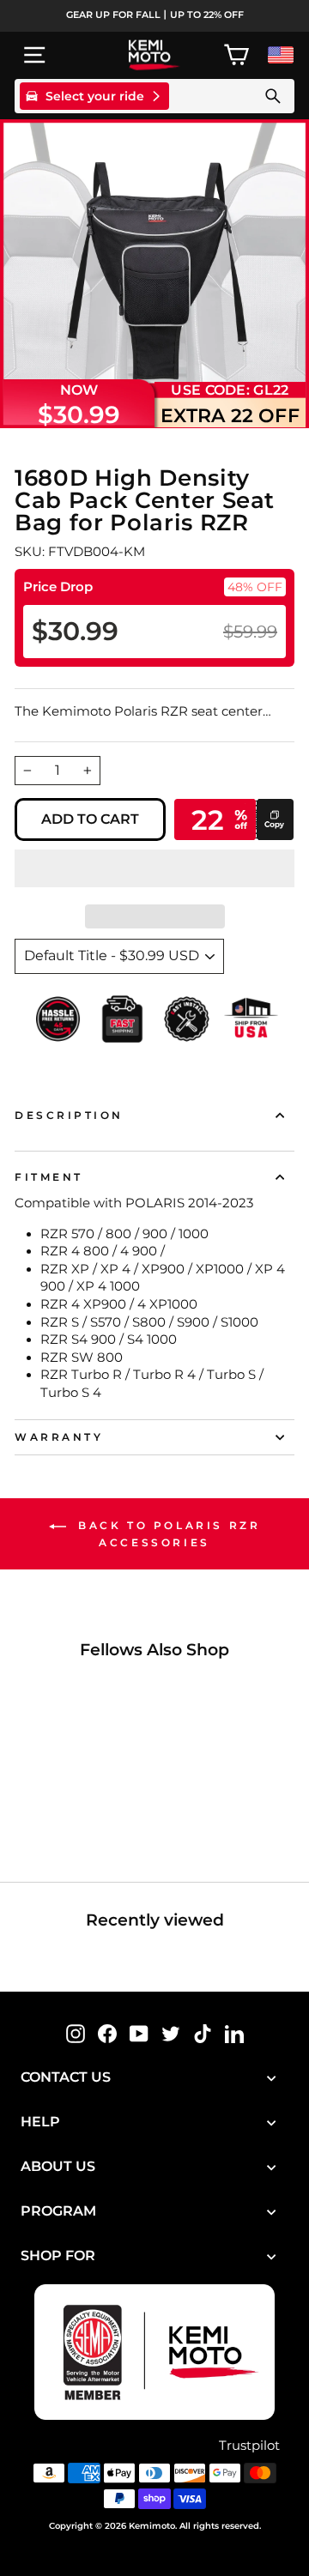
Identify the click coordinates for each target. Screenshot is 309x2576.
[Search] (273, 96)
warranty (59, 1437)
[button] (154, 868)
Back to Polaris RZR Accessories (167, 1534)
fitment (49, 1177)
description (69, 1116)
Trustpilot (249, 2446)
